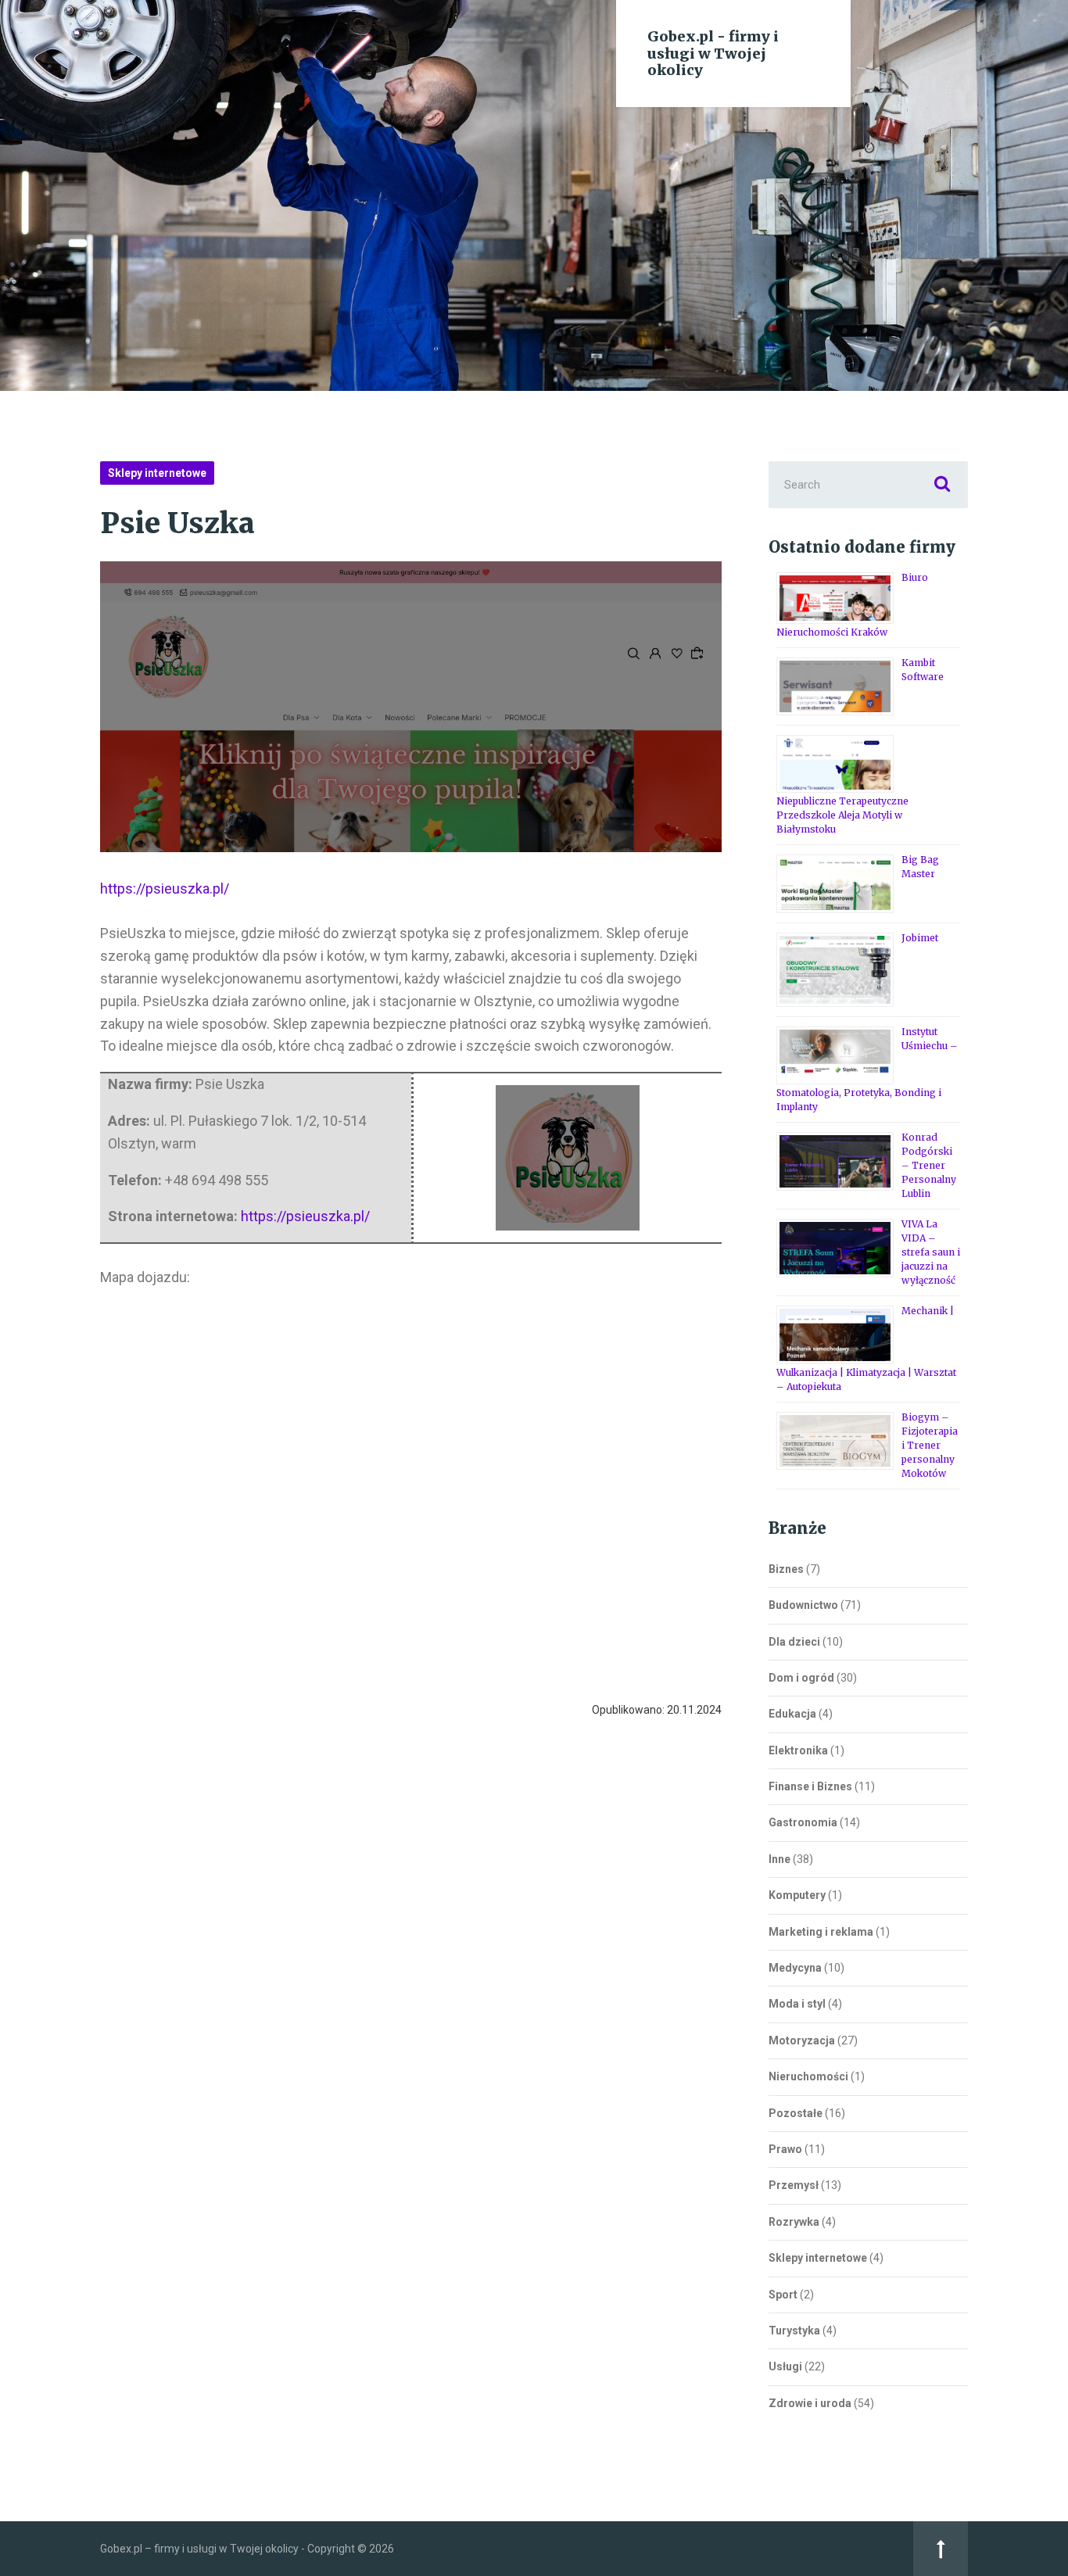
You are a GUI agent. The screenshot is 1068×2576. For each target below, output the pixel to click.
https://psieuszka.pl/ (165, 889)
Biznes (786, 1569)
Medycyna (795, 1968)
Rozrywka (794, 2222)
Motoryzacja (802, 2040)
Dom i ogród (801, 1678)
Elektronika (798, 1750)
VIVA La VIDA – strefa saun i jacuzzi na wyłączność (931, 1252)
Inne (779, 1859)
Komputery (797, 1895)
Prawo (785, 2149)
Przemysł (794, 2185)
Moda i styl (797, 2004)
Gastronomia (803, 1822)
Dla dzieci (794, 1642)
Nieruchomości (808, 2076)
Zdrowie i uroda (810, 2403)
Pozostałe (796, 2113)
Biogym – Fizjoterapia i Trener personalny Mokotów (930, 1445)
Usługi (785, 2366)
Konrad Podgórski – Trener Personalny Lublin (929, 1165)
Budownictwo (803, 1605)
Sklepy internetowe (157, 473)
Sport (783, 2295)
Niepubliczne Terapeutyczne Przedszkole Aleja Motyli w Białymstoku (842, 815)
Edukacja (792, 1714)
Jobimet (920, 938)
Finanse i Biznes (810, 1786)
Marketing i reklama (821, 1932)
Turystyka (794, 2331)
